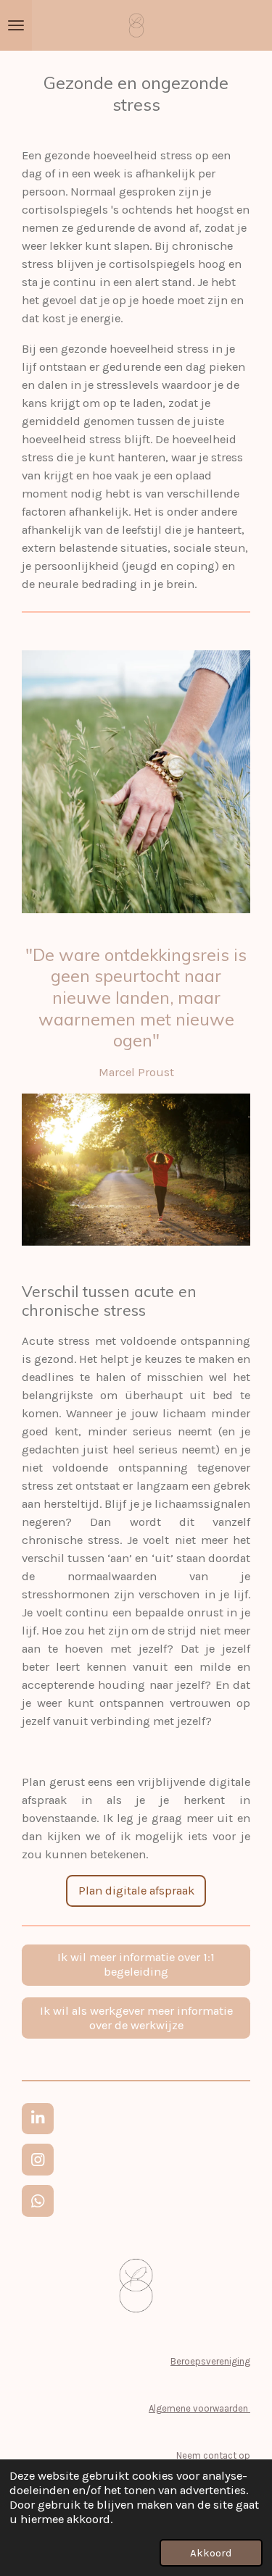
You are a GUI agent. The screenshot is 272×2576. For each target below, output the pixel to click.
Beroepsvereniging (210, 2361)
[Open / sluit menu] (16, 25)
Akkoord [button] (211, 2553)
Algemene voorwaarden (199, 2408)
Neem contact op (213, 2455)
